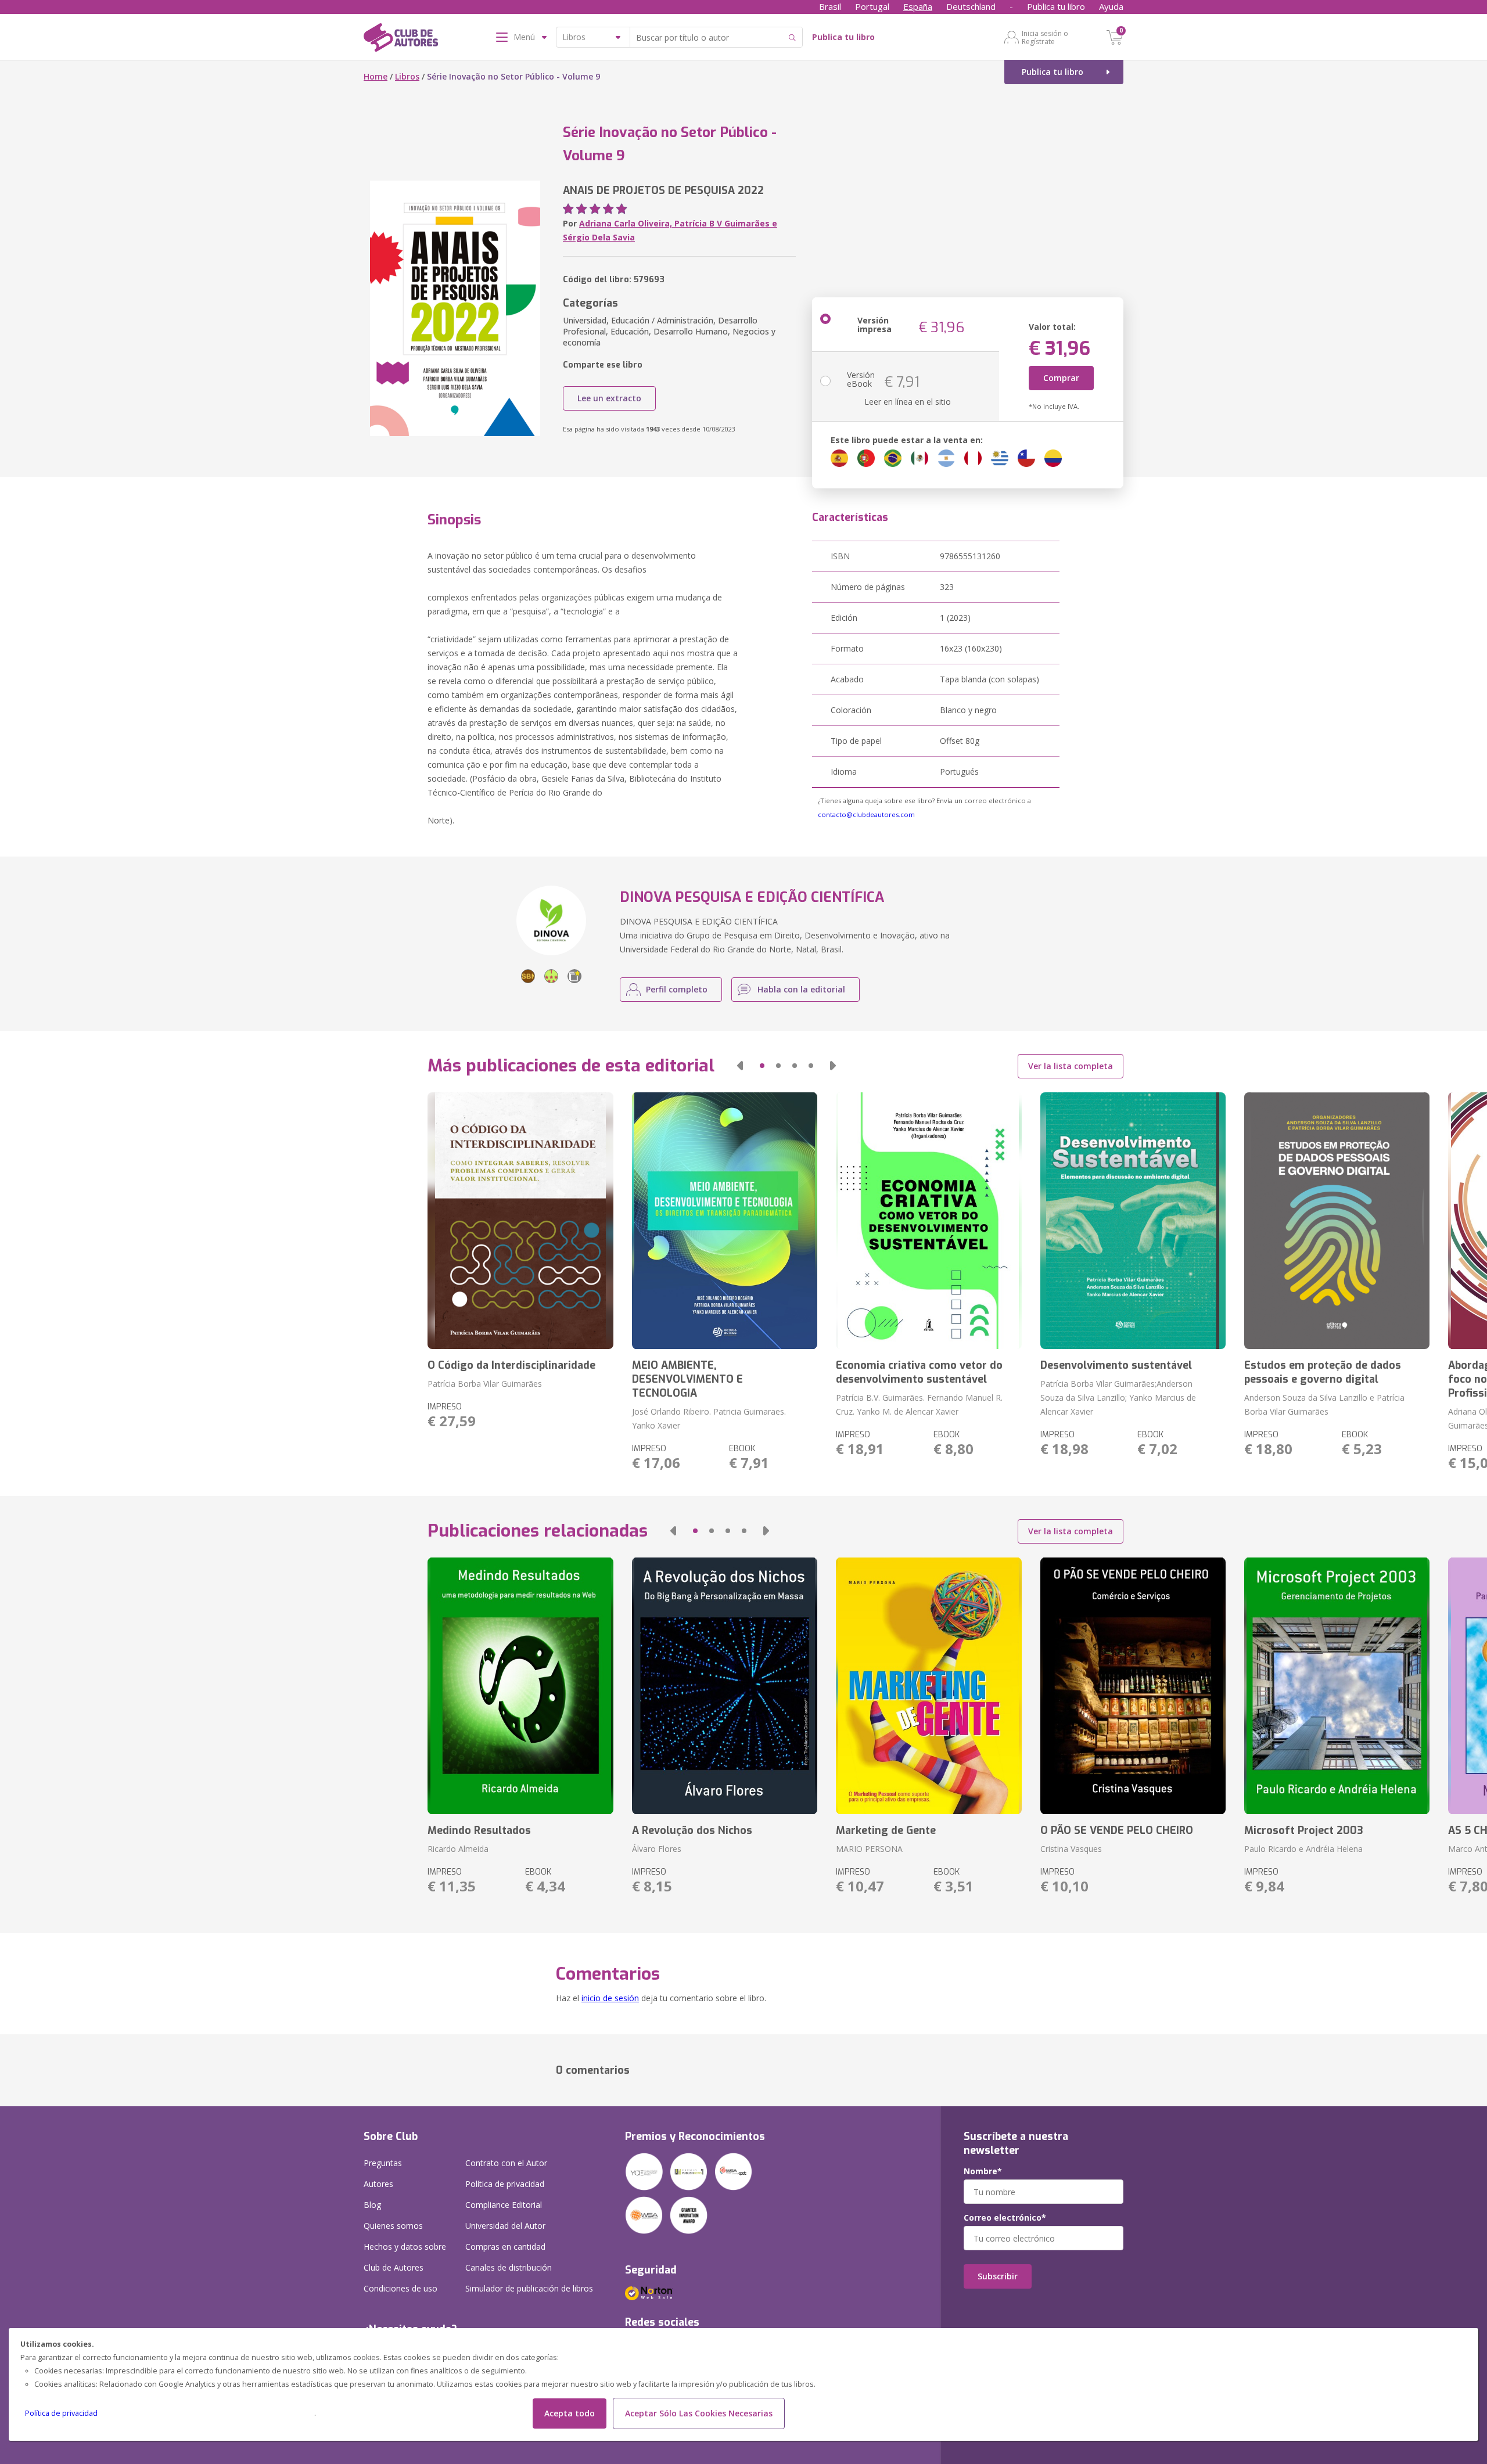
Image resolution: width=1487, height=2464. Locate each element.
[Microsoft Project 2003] (1337, 1686)
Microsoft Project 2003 (1304, 1830)
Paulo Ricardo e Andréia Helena (1303, 1849)
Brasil (830, 6)
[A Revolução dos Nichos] (725, 1686)
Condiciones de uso (401, 2288)
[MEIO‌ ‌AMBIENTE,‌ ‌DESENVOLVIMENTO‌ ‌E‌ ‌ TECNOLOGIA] (725, 1221)
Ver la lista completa (1071, 1066)
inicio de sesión (610, 1998)
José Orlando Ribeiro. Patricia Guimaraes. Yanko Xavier (709, 1418)
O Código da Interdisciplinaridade (511, 1365)
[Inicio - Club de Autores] (401, 39)
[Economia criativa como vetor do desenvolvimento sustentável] (929, 1221)
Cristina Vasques (1071, 1849)
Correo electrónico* (1005, 2218)
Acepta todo (570, 2413)
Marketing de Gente (886, 1830)
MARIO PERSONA (869, 1849)
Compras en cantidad (505, 2247)
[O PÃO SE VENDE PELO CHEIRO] (1133, 1686)
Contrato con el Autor (506, 2163)
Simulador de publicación (529, 2288)
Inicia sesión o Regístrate (1045, 37)
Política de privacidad (61, 2413)
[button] (740, 1066)
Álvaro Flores (657, 1849)
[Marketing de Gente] (929, 1686)
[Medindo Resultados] (520, 1686)
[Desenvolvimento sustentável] (1133, 1221)
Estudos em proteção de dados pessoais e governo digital (1323, 1372)
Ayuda (1111, 6)
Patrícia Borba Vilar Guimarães (485, 1384)
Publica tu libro (1056, 6)
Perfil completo (677, 989)
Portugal (872, 6)
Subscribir (998, 2276)
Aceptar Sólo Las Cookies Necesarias (699, 2413)
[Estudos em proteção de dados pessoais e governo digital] (1337, 1221)
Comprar (1061, 378)
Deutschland (971, 6)
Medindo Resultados (479, 1830)
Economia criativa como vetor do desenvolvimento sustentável (919, 1372)
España (918, 6)
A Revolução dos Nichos (692, 1830)
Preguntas (383, 2163)
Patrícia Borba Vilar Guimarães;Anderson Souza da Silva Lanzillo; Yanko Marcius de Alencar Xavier (1118, 1398)
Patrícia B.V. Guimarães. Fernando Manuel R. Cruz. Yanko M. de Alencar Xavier (919, 1404)
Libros (407, 76)
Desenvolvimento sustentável (1116, 1365)
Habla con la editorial (801, 989)
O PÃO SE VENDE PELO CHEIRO (1117, 1830)
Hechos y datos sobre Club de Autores (405, 2257)
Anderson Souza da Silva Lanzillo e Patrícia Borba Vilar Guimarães (1324, 1404)
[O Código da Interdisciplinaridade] (520, 1221)
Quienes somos (393, 2226)
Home (376, 76)
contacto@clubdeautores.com (866, 814)
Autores (378, 2184)
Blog (372, 2205)
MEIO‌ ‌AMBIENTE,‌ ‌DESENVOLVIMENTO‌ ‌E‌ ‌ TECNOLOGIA (689, 1379)
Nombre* (983, 2171)
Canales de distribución (509, 2267)
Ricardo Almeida (458, 1849)
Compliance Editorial (504, 2205)
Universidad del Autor (505, 2226)
